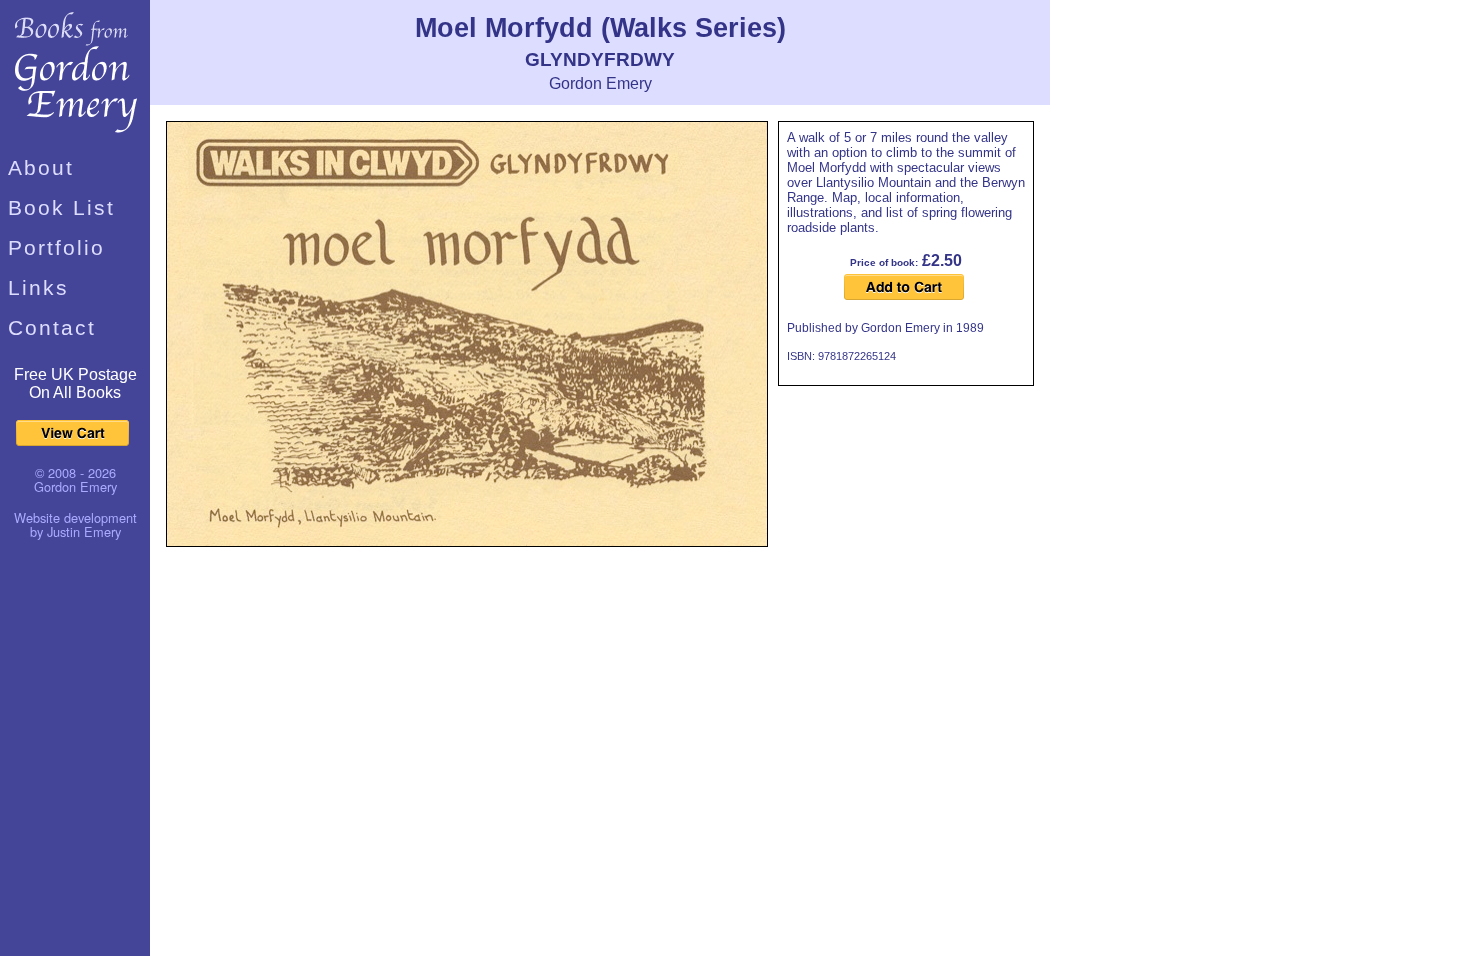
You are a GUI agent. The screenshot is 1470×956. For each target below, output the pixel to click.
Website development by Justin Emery (75, 524)
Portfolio (56, 247)
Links (38, 287)
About (41, 167)
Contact (52, 327)
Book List (61, 207)
